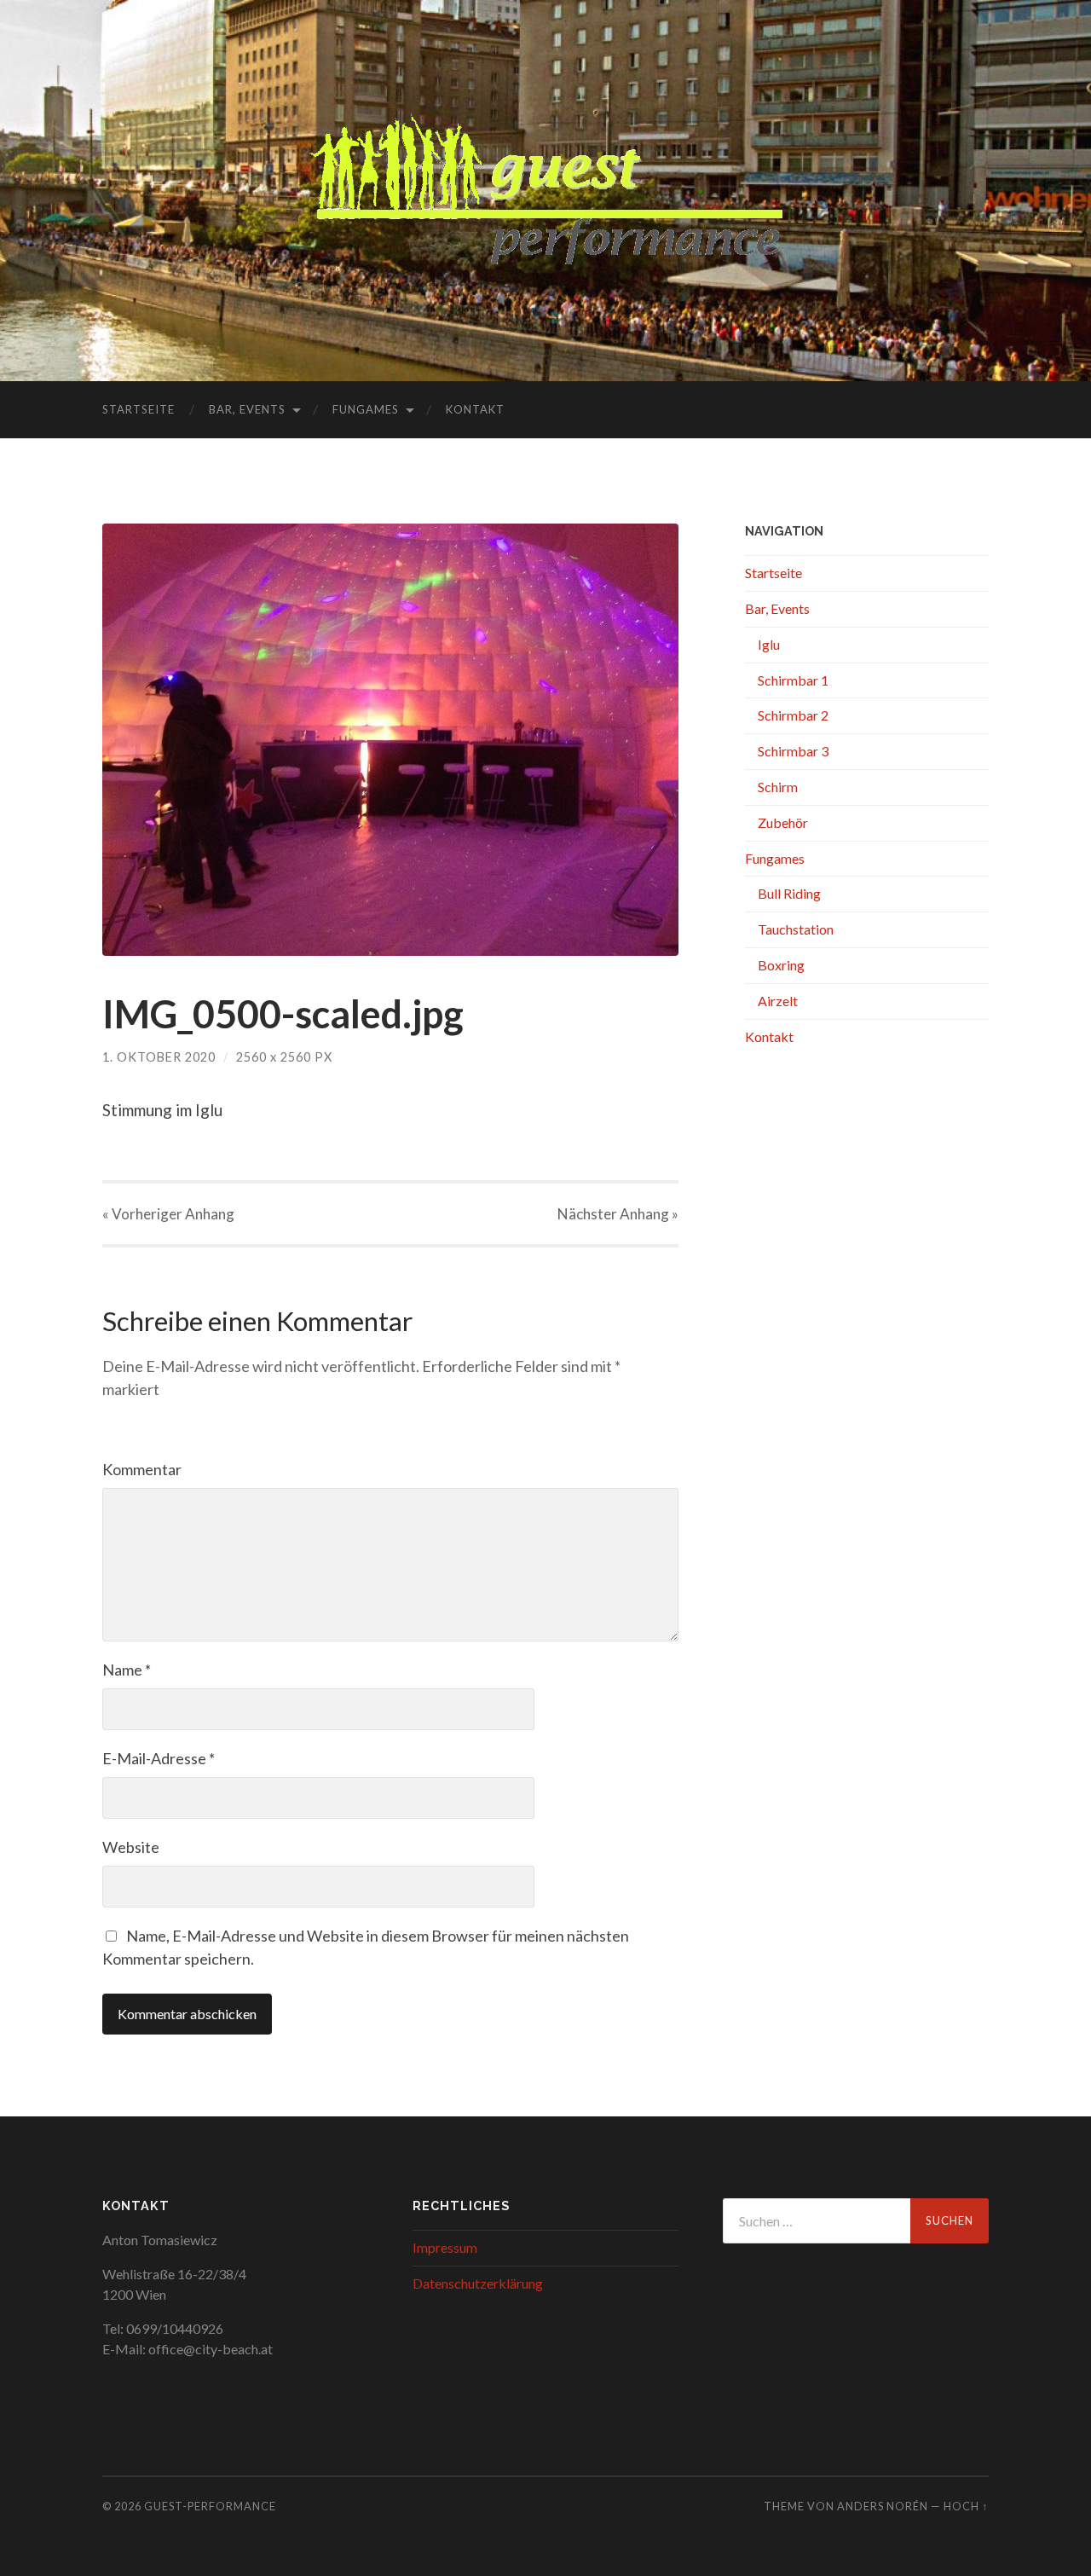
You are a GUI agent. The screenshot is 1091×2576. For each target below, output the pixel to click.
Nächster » (618, 1214)
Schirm (778, 787)
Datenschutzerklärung (478, 2283)
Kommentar (142, 1469)
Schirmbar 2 (793, 715)
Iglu (769, 644)
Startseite (139, 409)
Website (131, 1847)
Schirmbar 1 (793, 680)
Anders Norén (883, 2506)
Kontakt (475, 409)
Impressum (445, 2247)
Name (127, 1670)
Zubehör (783, 822)
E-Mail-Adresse (159, 1758)
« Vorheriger (168, 1214)
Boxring (781, 965)
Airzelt (778, 1001)
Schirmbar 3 (793, 751)
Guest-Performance (210, 2506)
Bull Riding (789, 893)
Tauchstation (796, 929)
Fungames (366, 409)
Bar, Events (247, 409)
